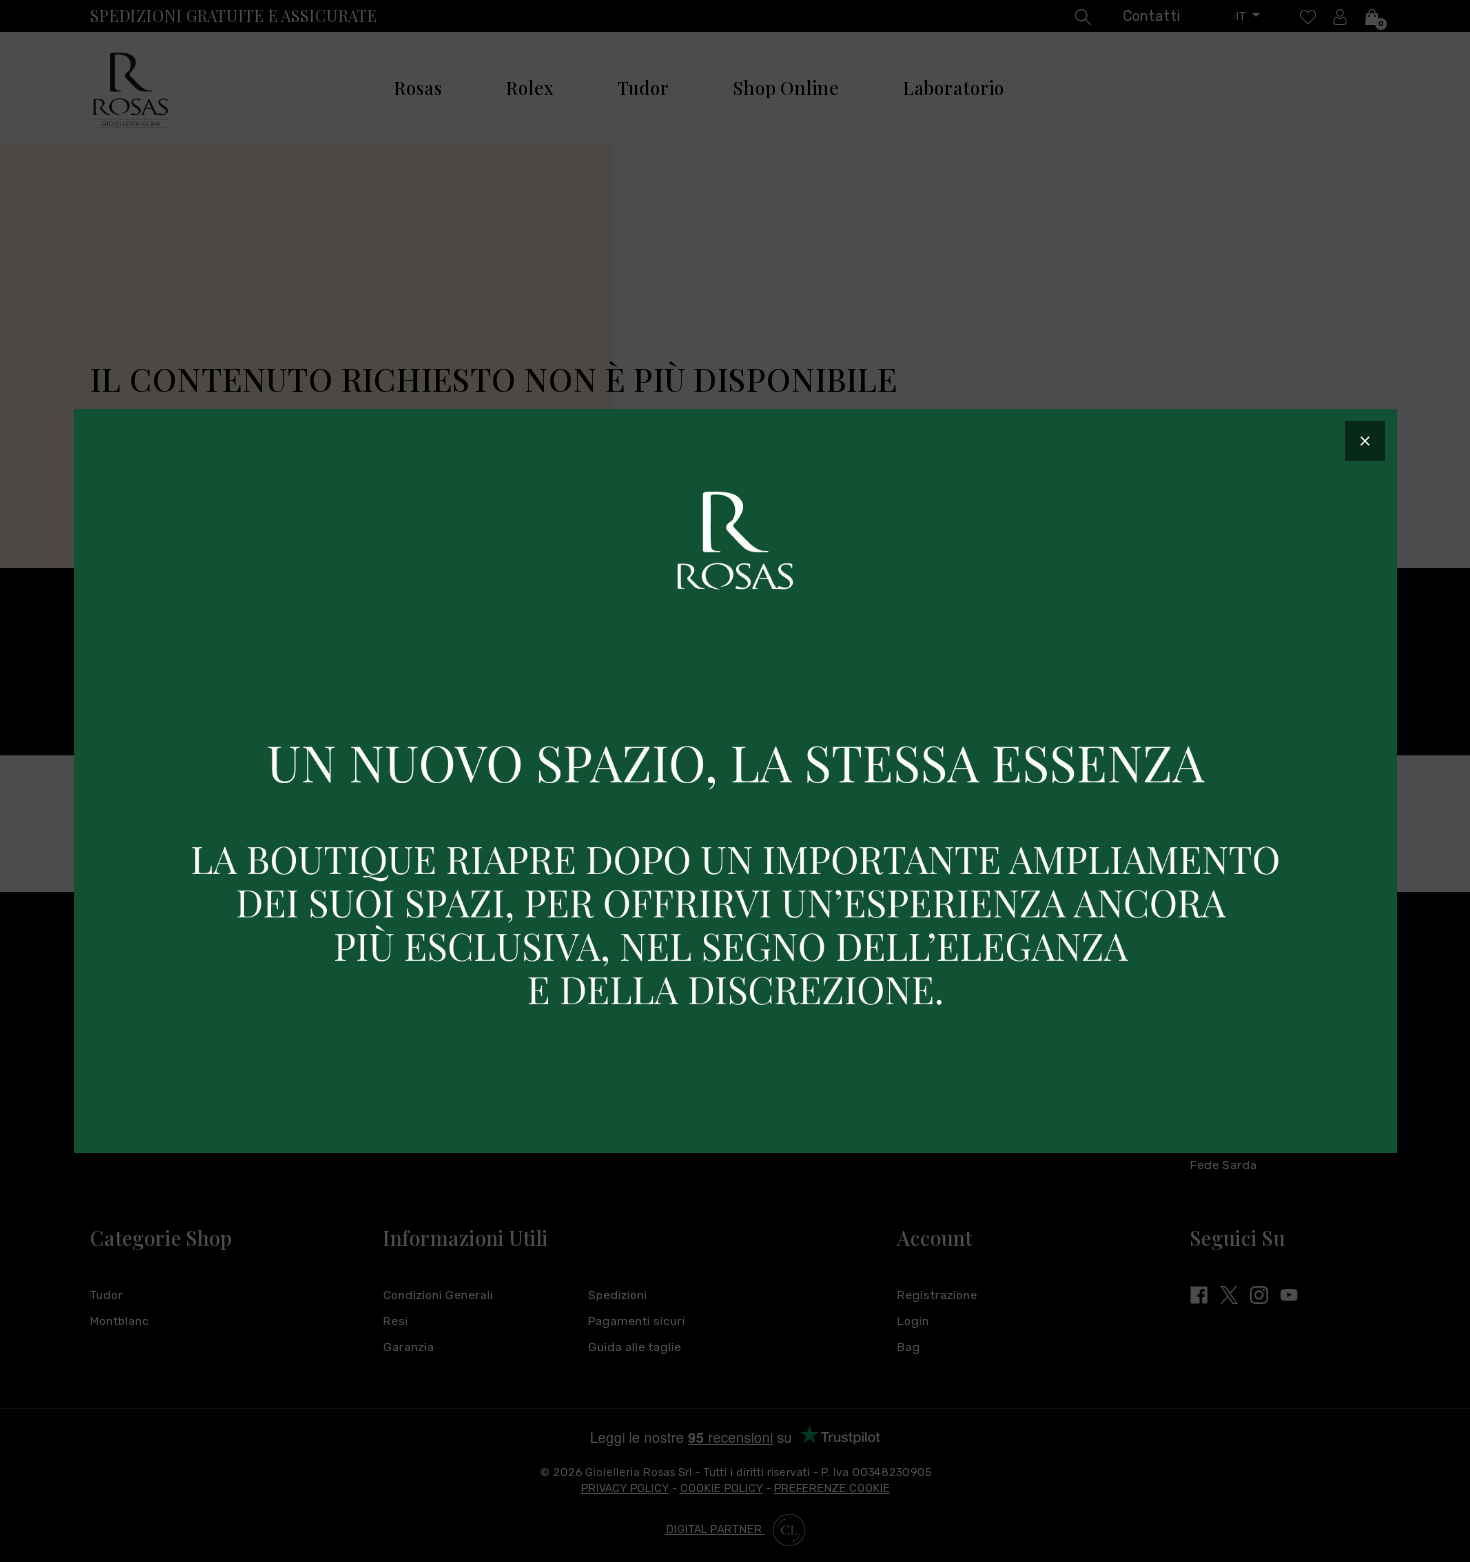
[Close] (1365, 441)
